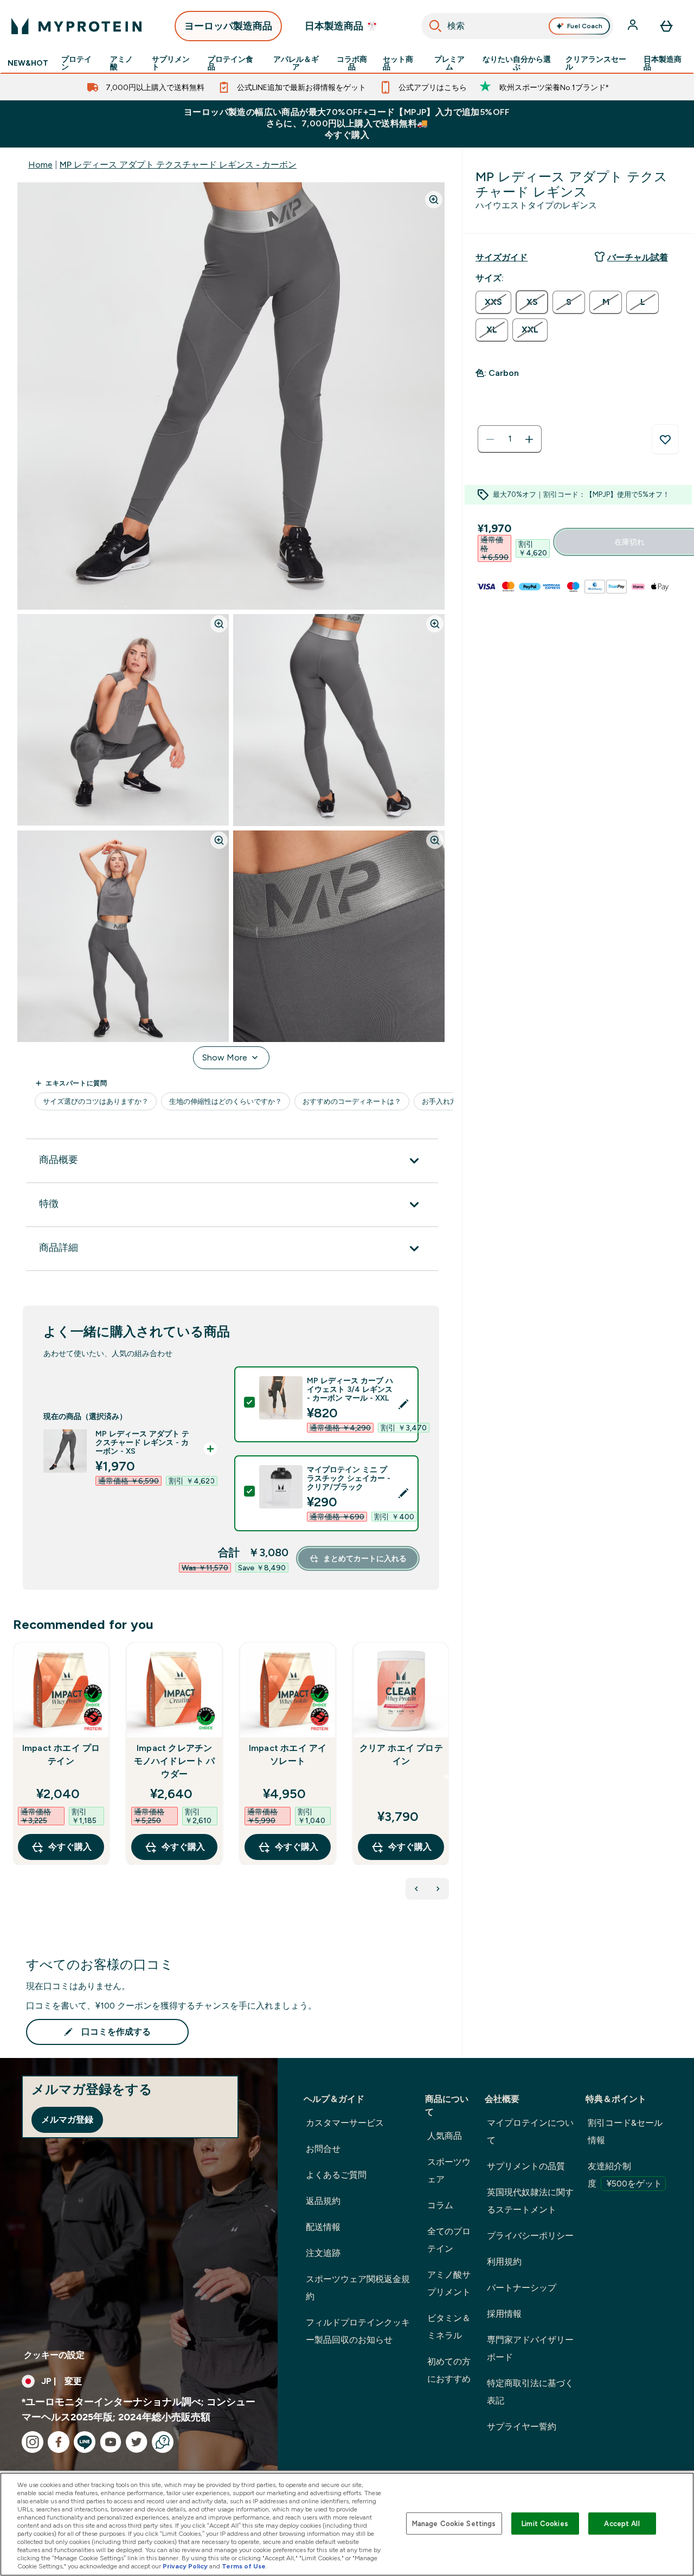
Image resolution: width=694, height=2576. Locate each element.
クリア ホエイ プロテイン (401, 1754)
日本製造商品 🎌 (341, 26)
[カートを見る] (666, 26)
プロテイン (76, 63)
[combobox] (517, 26)
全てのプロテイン (449, 2240)
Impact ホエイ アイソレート (288, 1754)
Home (40, 165)
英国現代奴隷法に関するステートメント (530, 2201)
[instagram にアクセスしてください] (33, 2442)
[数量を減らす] (490, 439)
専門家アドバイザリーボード (530, 2348)
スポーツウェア (449, 2171)
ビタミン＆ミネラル (449, 2327)
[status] (510, 439)
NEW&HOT (28, 63)
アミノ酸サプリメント (449, 2283)
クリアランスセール (596, 63)
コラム (440, 2205)
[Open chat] (163, 2442)
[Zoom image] (434, 200)
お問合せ (323, 2149)
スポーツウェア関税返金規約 (358, 2288)
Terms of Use (244, 2566)
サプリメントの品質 (526, 2166)
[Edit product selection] (403, 1404)
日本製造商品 (663, 63)
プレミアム (449, 63)
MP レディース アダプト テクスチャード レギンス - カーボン (178, 165)
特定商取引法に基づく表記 (530, 2392)
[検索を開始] (435, 26)
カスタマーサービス (345, 2123)
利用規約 (504, 2262)
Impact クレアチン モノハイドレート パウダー (175, 1761)
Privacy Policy (185, 2566)
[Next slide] (447, 1777)
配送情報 (323, 2227)
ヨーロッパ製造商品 (228, 26)
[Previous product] (416, 1889)
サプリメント (171, 63)
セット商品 (398, 63)
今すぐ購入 (70, 1847)
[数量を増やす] (529, 439)
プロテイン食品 (230, 63)
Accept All (622, 2523)
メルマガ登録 (67, 2120)
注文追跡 (323, 2253)
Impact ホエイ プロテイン (61, 1754)
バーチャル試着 (638, 257)
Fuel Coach (585, 26)
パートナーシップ (522, 2288)
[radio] (493, 302)
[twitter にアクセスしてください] (137, 2442)
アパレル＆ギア (296, 63)
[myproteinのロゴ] (76, 26)
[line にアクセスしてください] (85, 2442)
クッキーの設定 (54, 2355)
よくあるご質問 (336, 2175)
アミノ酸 (121, 63)
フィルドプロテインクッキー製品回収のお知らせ (358, 2331)
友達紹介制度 (625, 2175)
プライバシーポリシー (530, 2236)
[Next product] (438, 1889)
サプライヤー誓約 (522, 2427)
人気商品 (445, 2136)
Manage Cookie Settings (454, 2523)
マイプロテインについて (530, 2131)
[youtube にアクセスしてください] (111, 2442)
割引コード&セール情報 (625, 2131)
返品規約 (323, 2201)
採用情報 (504, 2314)
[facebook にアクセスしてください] (59, 2442)
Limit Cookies (545, 2523)
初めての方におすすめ (449, 2370)
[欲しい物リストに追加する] (665, 439)
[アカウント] (634, 26)
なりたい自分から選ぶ (517, 63)
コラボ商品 (352, 63)
